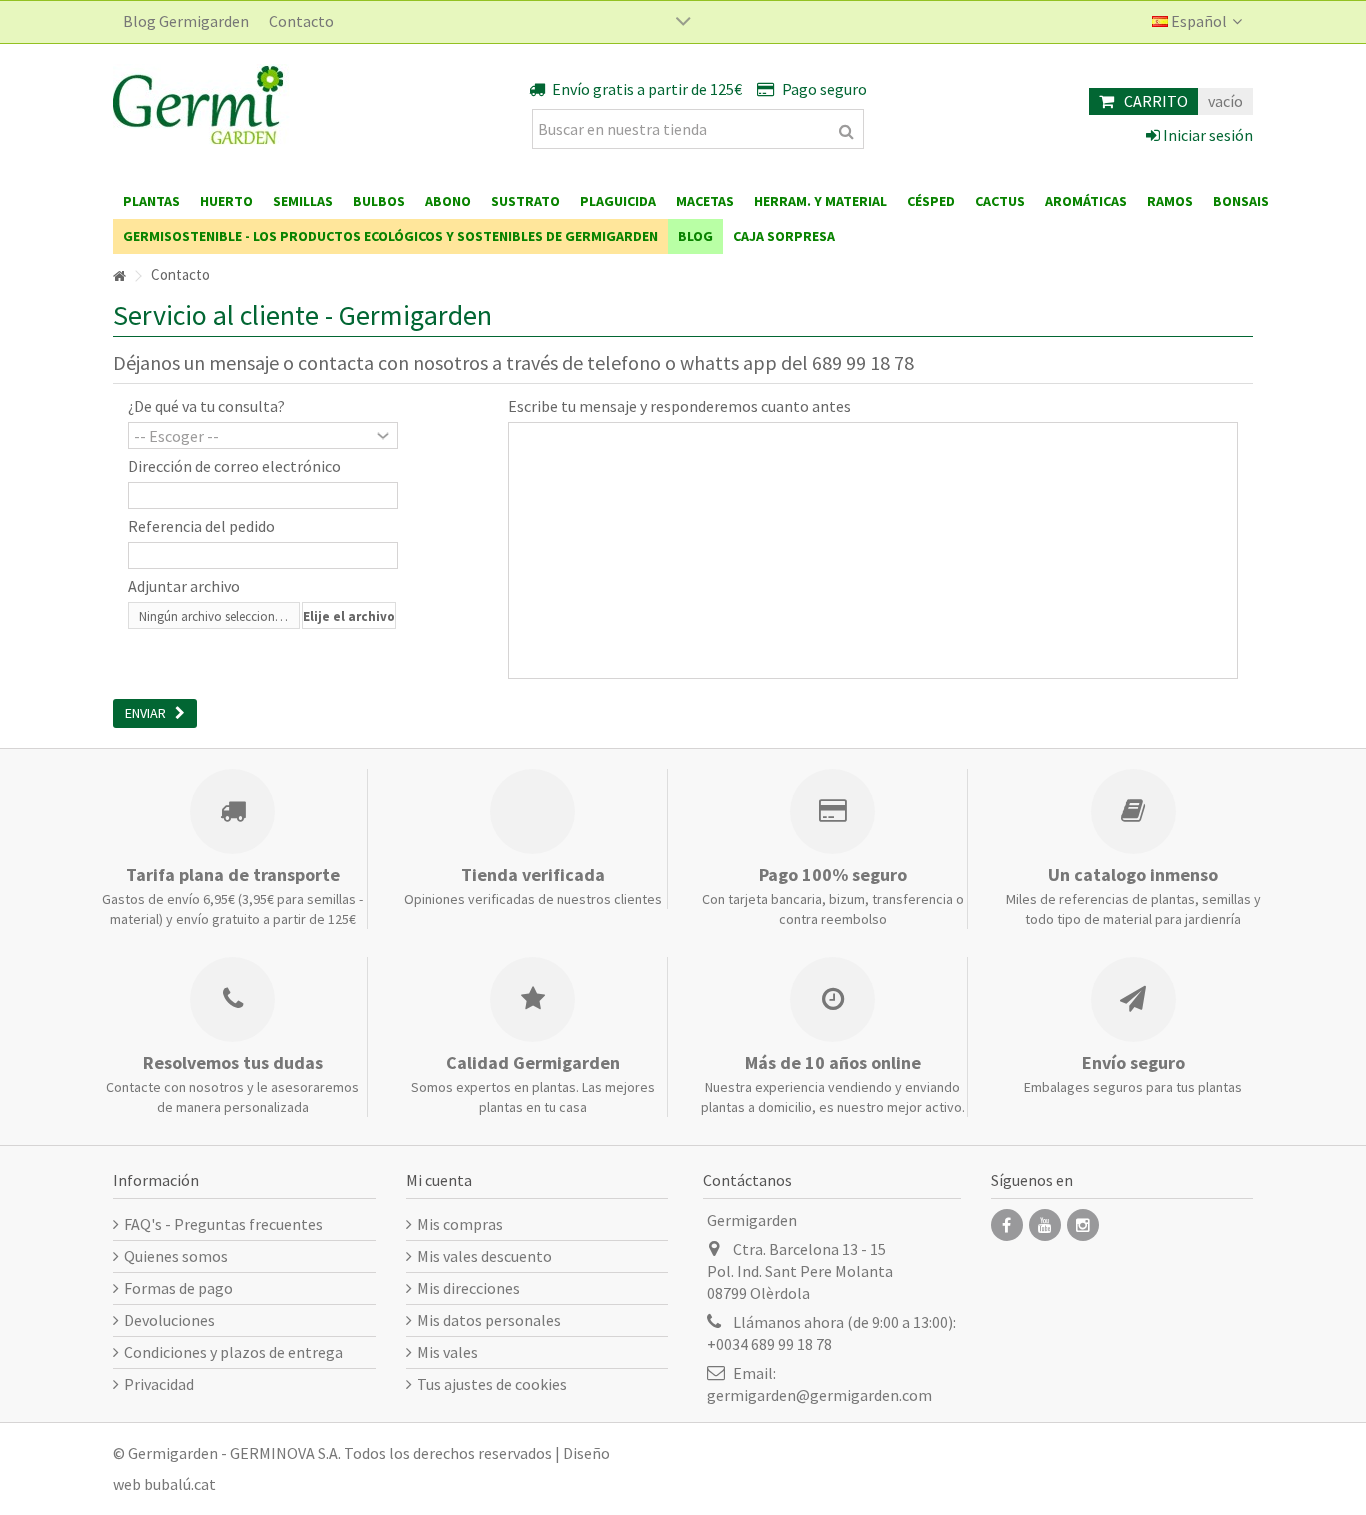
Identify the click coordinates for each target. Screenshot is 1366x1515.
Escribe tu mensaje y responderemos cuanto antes (679, 406)
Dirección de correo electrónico (234, 466)
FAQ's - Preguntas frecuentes (223, 1224)
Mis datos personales (489, 1320)
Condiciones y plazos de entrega (233, 1352)
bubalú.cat (180, 1484)
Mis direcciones (468, 1288)
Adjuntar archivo (184, 586)
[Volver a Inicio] (119, 276)
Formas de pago (178, 1288)
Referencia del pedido (201, 526)
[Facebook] (1007, 1225)
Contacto (301, 21)
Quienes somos (176, 1256)
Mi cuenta (439, 1180)
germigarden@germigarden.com (819, 1395)
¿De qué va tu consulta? (206, 406)
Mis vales (447, 1352)
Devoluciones (169, 1320)
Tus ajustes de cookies (492, 1384)
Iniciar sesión (1206, 135)
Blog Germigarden (186, 21)
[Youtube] (1045, 1225)
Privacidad (159, 1384)
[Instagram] (1083, 1225)
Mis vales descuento (484, 1256)
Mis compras (460, 1224)
